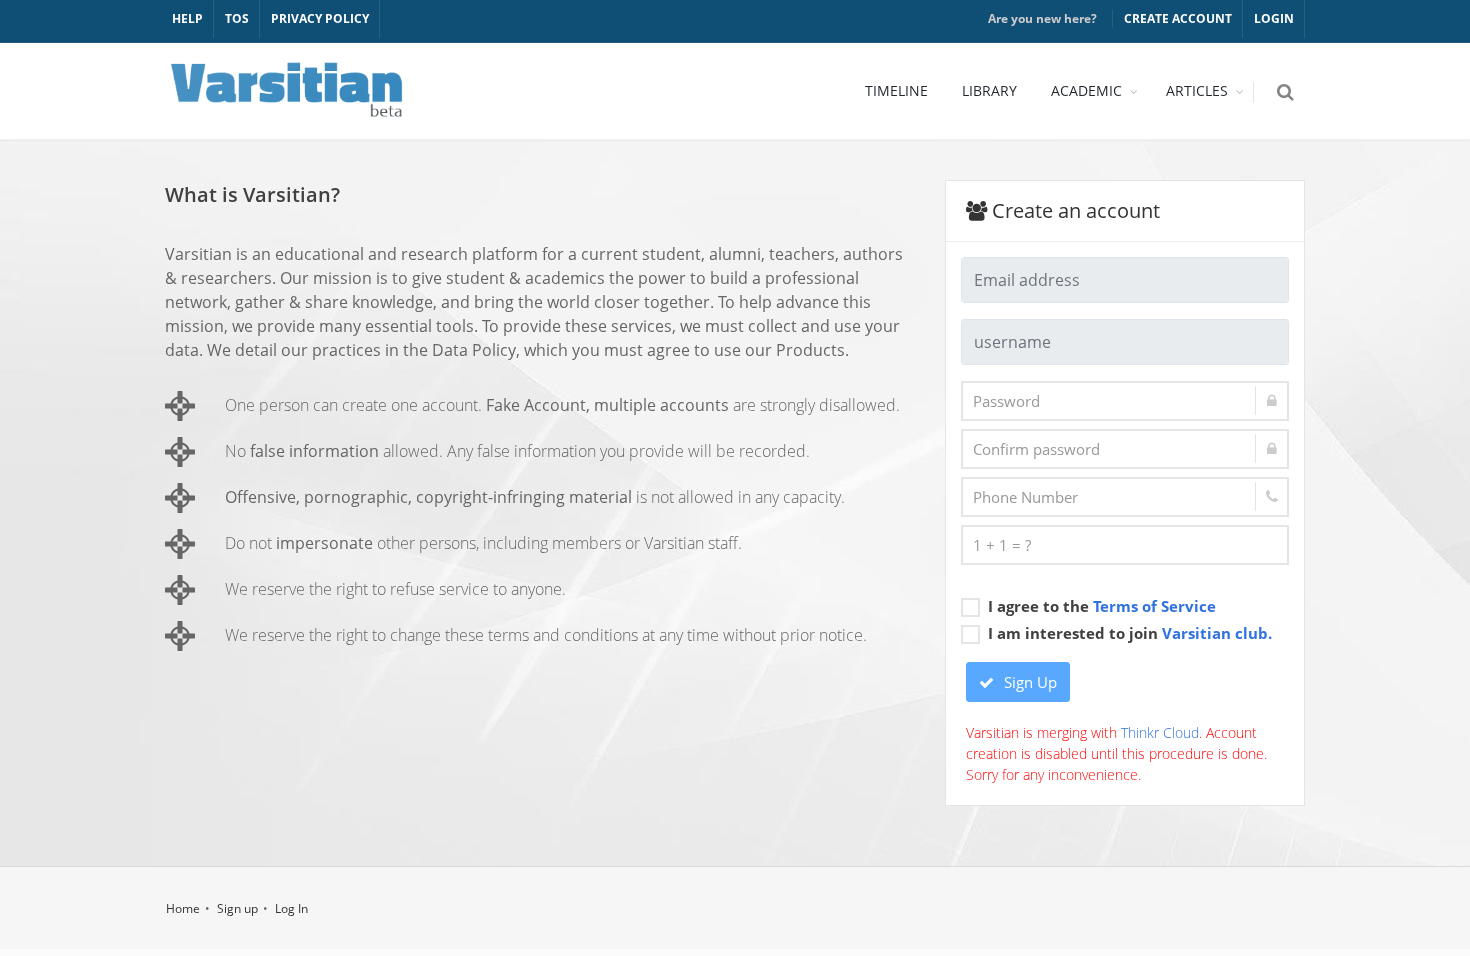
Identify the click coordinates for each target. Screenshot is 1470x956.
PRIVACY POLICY (320, 18)
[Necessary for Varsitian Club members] (1125, 497)
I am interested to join (1130, 633)
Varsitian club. (1217, 633)
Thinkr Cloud (1160, 732)
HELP (187, 18)
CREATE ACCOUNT (1178, 18)
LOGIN (1274, 18)
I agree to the (1102, 606)
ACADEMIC (1086, 90)
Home (183, 908)
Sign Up (1028, 682)
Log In (291, 908)
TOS (237, 18)
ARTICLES (1197, 90)
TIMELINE (896, 90)
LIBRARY (989, 90)
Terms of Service (1154, 606)
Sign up (237, 908)
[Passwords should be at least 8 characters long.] (1125, 401)
